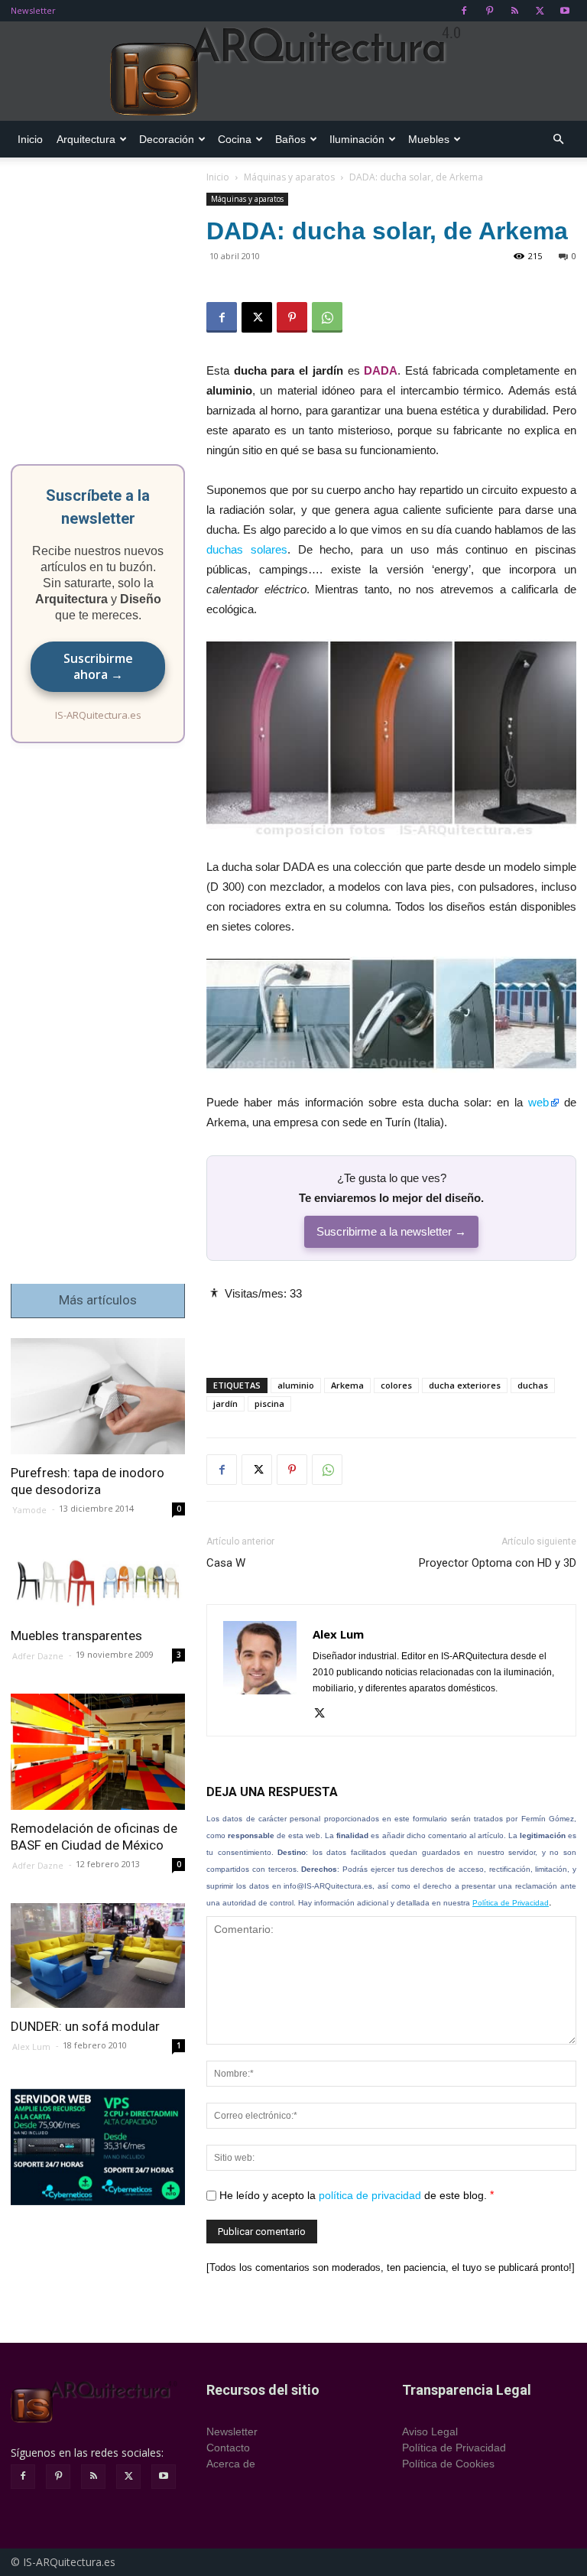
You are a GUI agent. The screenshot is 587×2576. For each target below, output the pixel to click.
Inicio (30, 139)
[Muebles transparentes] (98, 1583)
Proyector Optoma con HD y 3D (498, 1563)
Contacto (228, 2448)
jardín (225, 1403)
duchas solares (247, 549)
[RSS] (514, 11)
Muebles (429, 139)
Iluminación (357, 139)
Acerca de (231, 2464)
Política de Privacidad (511, 1903)
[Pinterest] (489, 11)
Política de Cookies (448, 2464)
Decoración (167, 139)
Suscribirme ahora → (98, 666)
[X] (540, 11)
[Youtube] (565, 11)
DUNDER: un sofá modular (85, 2026)
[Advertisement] (391, 1327)
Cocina (235, 139)
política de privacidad (370, 2195)
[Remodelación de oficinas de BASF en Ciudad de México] (98, 1752)
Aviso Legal (430, 2431)
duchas (533, 1385)
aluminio (296, 1385)
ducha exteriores (465, 1385)
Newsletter (33, 10)
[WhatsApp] (327, 317)
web (538, 1102)
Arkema (347, 1385)
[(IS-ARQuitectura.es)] (293, 72)
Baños (290, 139)
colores (396, 1385)
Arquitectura (86, 139)
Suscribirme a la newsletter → (391, 1231)
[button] (558, 140)
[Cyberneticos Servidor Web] (98, 2147)
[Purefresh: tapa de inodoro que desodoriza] (98, 1396)
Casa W (226, 1563)
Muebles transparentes (76, 1636)
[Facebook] (464, 11)
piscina (269, 1403)
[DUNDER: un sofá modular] (98, 1956)
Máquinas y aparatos (289, 177)
